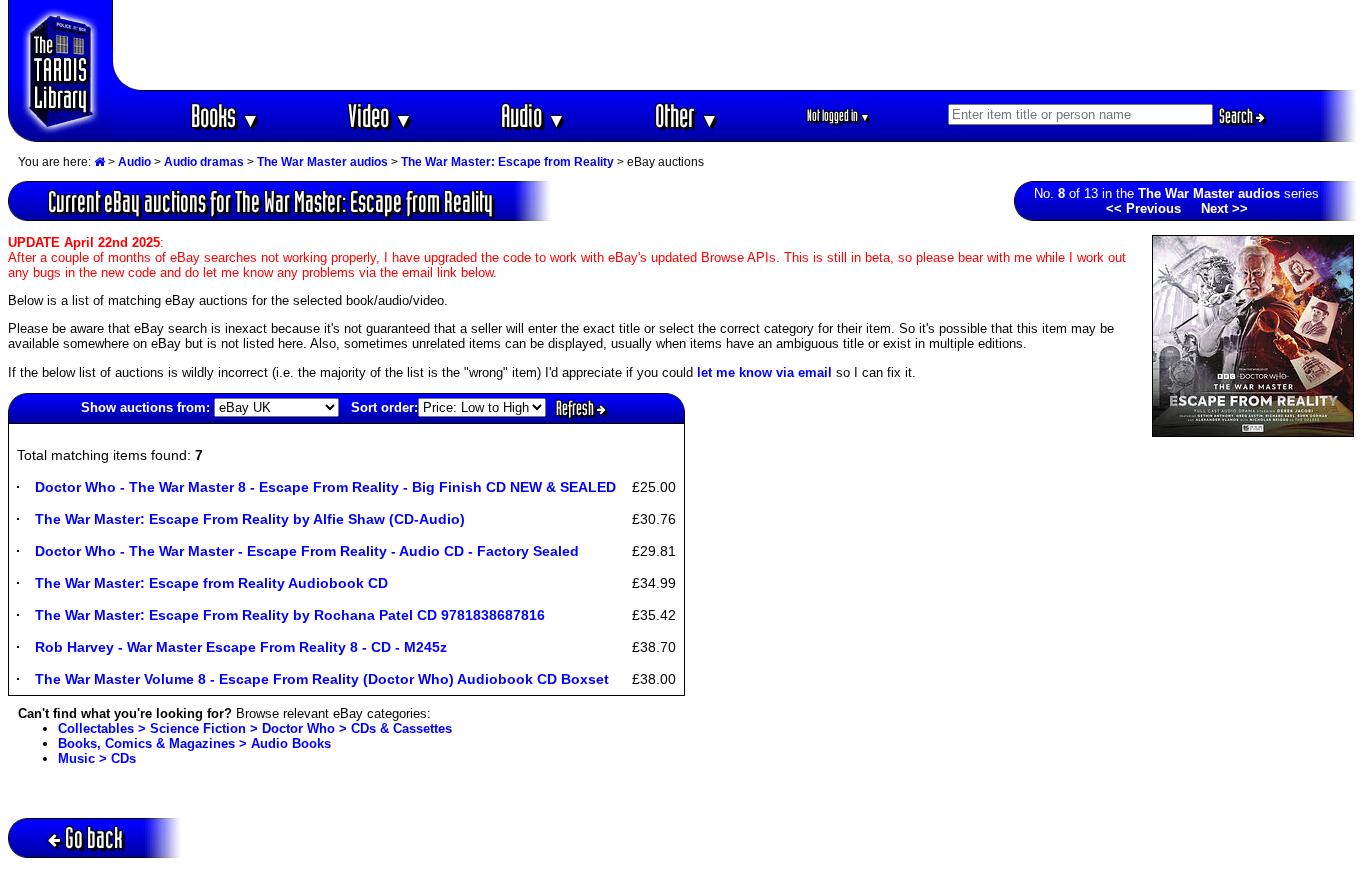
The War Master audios (322, 162)
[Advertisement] (736, 45)
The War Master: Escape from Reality (507, 162)
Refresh (576, 408)
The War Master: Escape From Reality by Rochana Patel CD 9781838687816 (290, 615)
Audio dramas (204, 162)
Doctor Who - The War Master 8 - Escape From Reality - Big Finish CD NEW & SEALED (325, 487)
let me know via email (764, 372)
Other (687, 115)
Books (225, 115)
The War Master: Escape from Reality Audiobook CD (211, 583)
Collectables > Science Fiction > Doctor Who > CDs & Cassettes (255, 728)
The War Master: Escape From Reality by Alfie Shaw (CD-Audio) (250, 519)
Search (1237, 116)
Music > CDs (97, 758)
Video (380, 115)
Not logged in (838, 115)
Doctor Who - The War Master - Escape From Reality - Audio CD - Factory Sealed (307, 551)
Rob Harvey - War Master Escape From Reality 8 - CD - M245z (241, 647)
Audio (533, 115)
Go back (94, 837)
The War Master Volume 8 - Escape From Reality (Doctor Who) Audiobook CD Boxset (322, 679)
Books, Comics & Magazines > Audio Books (194, 743)
